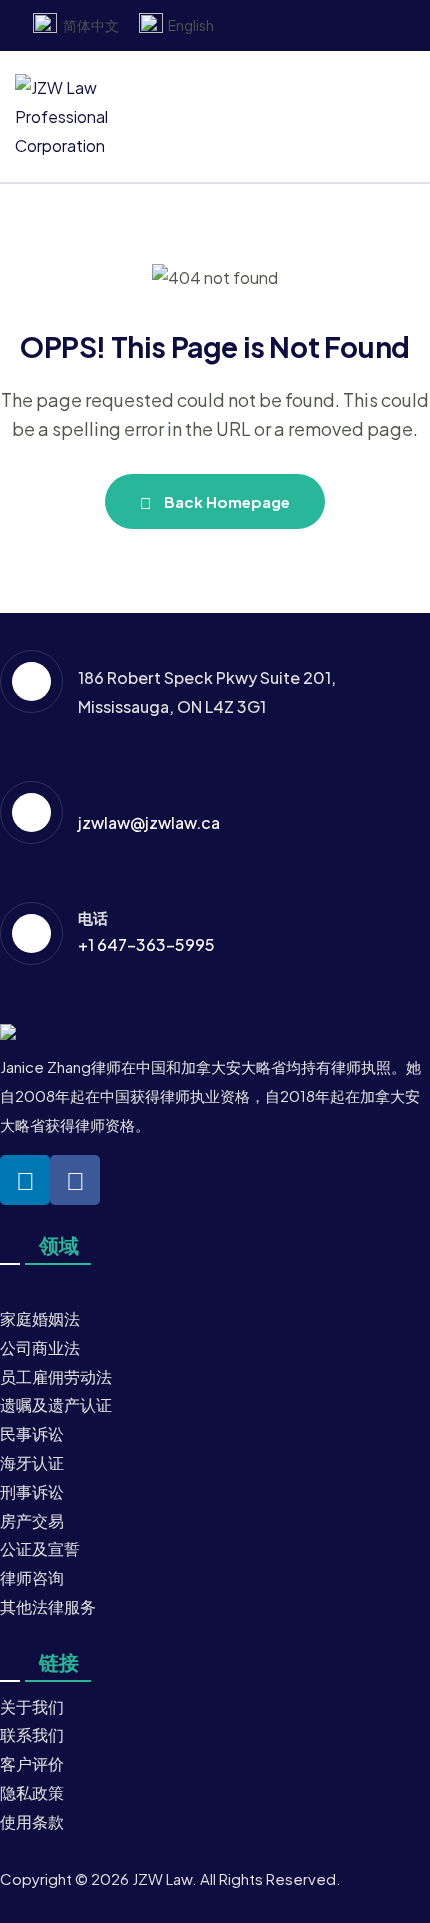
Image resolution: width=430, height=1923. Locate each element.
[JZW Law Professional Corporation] (84, 117)
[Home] (29, 1038)
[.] (202, 117)
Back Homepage (225, 501)
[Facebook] (75, 1180)
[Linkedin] (25, 1180)
